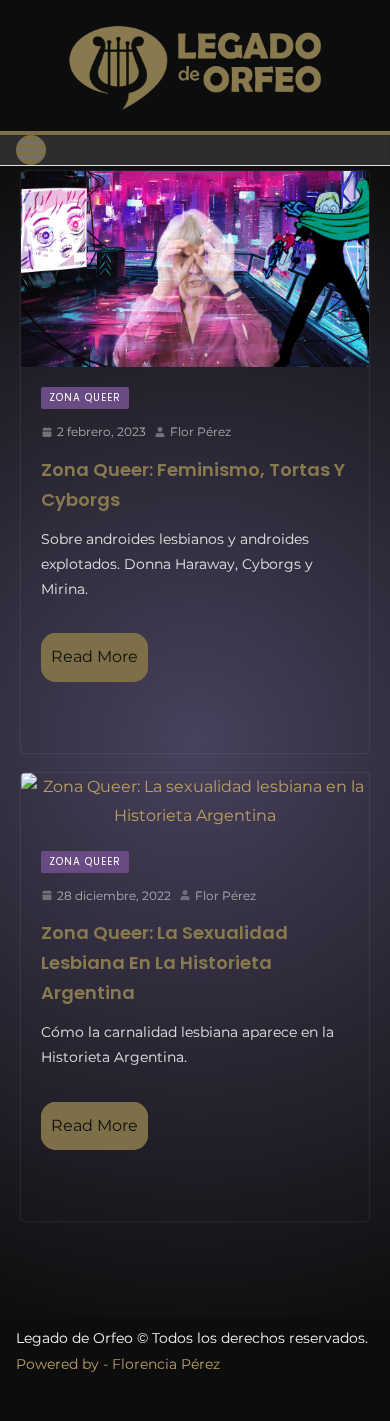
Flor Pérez (200, 431)
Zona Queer (85, 397)
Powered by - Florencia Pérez (118, 1364)
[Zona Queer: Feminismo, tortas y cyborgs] (195, 269)
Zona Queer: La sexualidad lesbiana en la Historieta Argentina (164, 962)
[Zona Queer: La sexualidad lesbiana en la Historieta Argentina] (195, 802)
